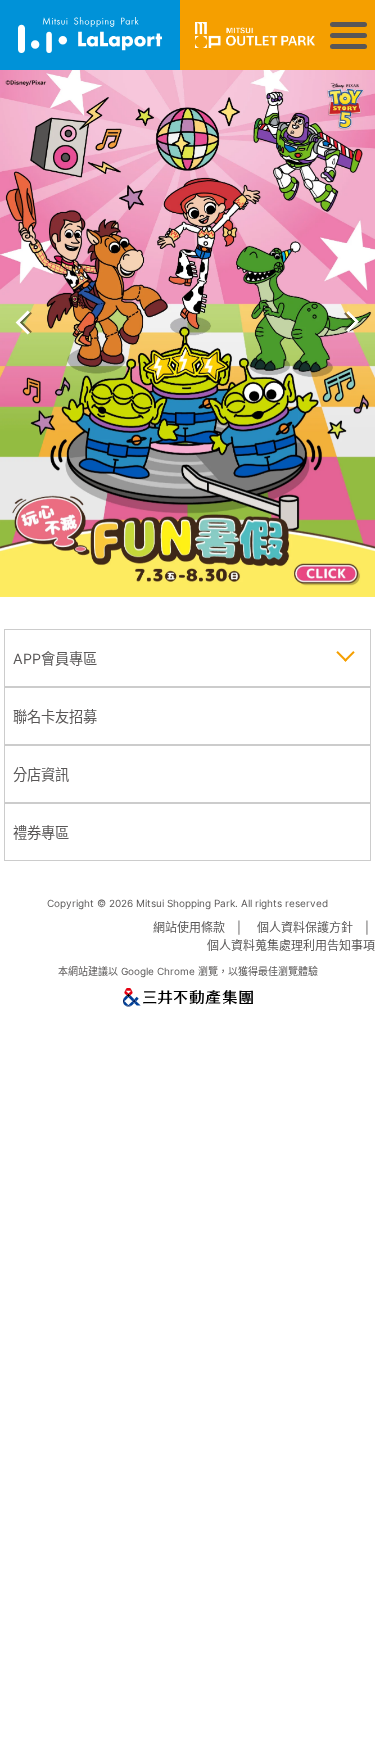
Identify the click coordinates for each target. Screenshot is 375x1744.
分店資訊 (41, 774)
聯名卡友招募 (55, 716)
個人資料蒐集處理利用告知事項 (291, 945)
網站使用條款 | (200, 927)
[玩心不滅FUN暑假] (187, 333)
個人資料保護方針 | (316, 927)
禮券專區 (41, 832)
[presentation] (23, 315)
